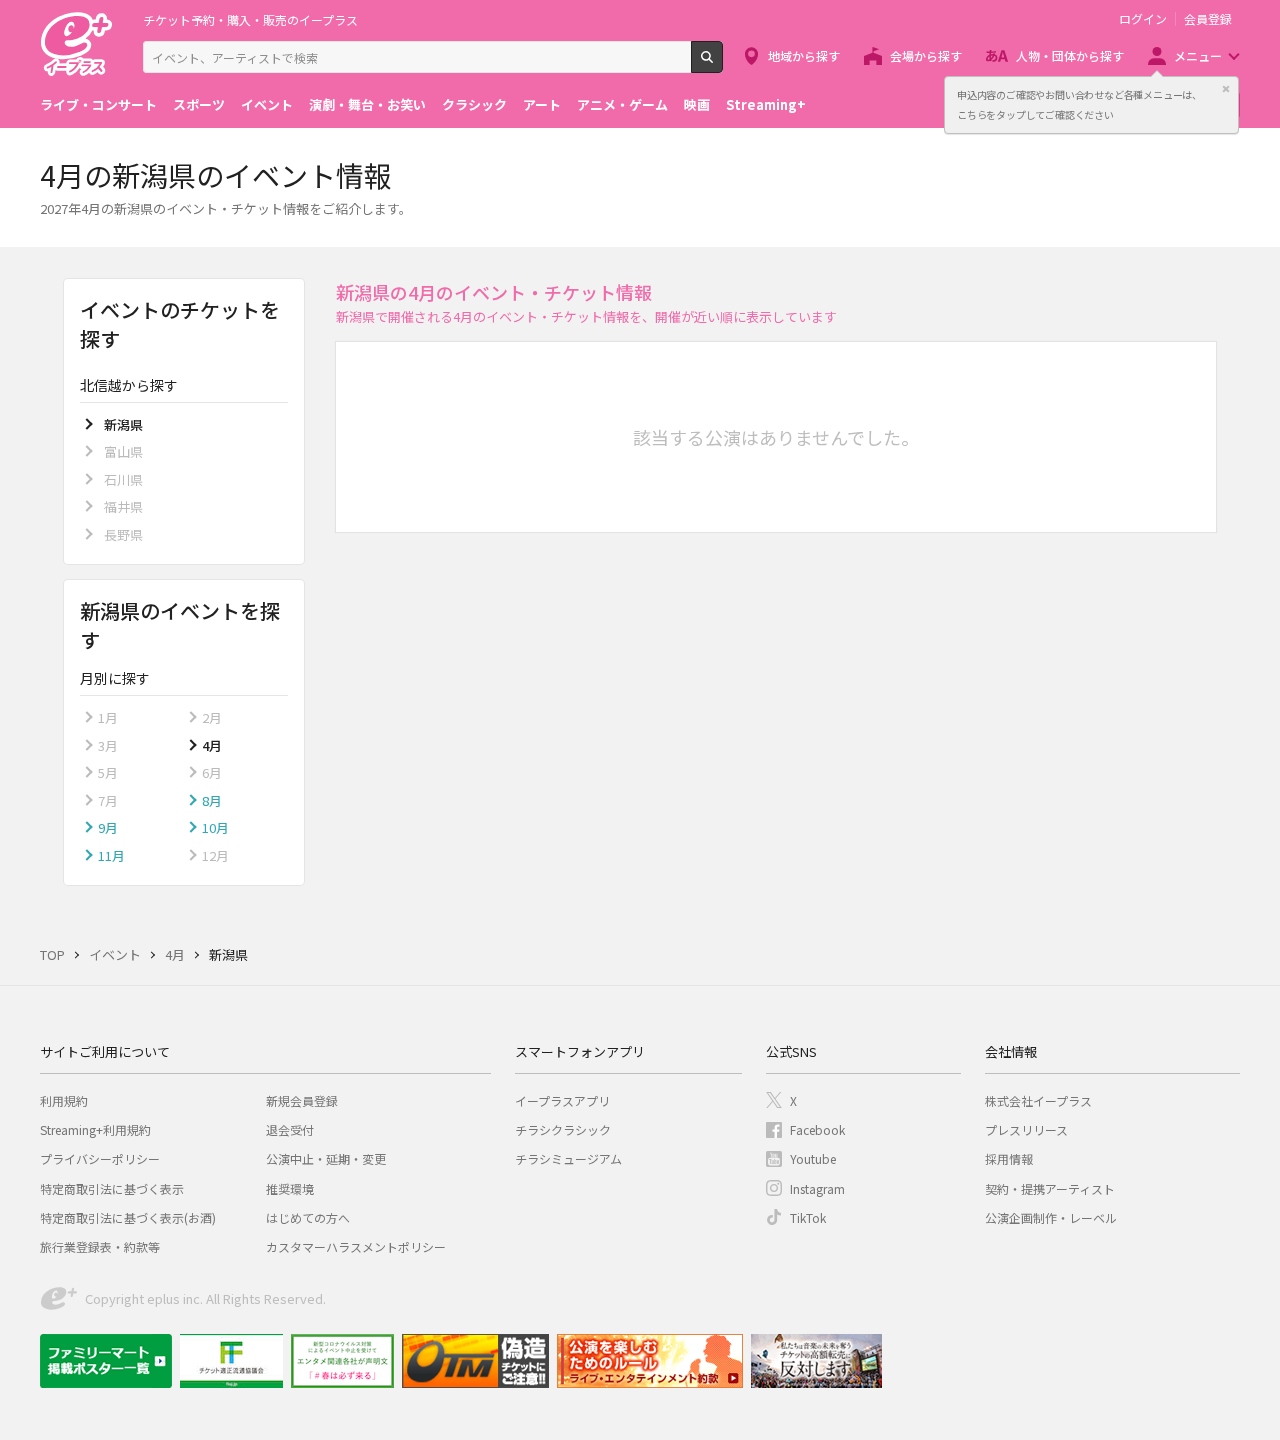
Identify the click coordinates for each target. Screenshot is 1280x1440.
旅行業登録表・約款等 (100, 1246)
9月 (108, 827)
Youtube (813, 1158)
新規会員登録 (302, 1100)
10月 (215, 827)
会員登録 (1208, 19)
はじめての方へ (308, 1217)
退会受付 (290, 1129)
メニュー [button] (1198, 55)
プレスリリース (1026, 1129)
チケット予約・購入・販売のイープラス (250, 19)
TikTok (808, 1217)
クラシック (474, 104)
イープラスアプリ (562, 1100)
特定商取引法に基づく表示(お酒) (128, 1217)
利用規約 (64, 1100)
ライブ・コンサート (98, 104)
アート (542, 104)
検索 (722, 65)
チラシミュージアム (568, 1158)
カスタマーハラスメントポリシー (356, 1246)
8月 (212, 800)
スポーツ (199, 104)
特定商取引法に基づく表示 (112, 1188)
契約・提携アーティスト (1050, 1188)
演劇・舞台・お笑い (367, 104)
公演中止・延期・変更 (326, 1158)
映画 (697, 104)
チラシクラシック (563, 1129)
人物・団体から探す (1070, 55)
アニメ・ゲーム (622, 104)
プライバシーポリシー (100, 1158)
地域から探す (804, 55)
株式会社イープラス (1038, 1100)
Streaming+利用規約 (95, 1129)
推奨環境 (290, 1188)
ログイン (1143, 19)
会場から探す (926, 55)
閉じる (1226, 89)
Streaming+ (766, 104)
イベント (267, 104)
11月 (111, 855)
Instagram (817, 1188)
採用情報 (1009, 1158)
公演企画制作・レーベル (1051, 1217)
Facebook (817, 1129)
